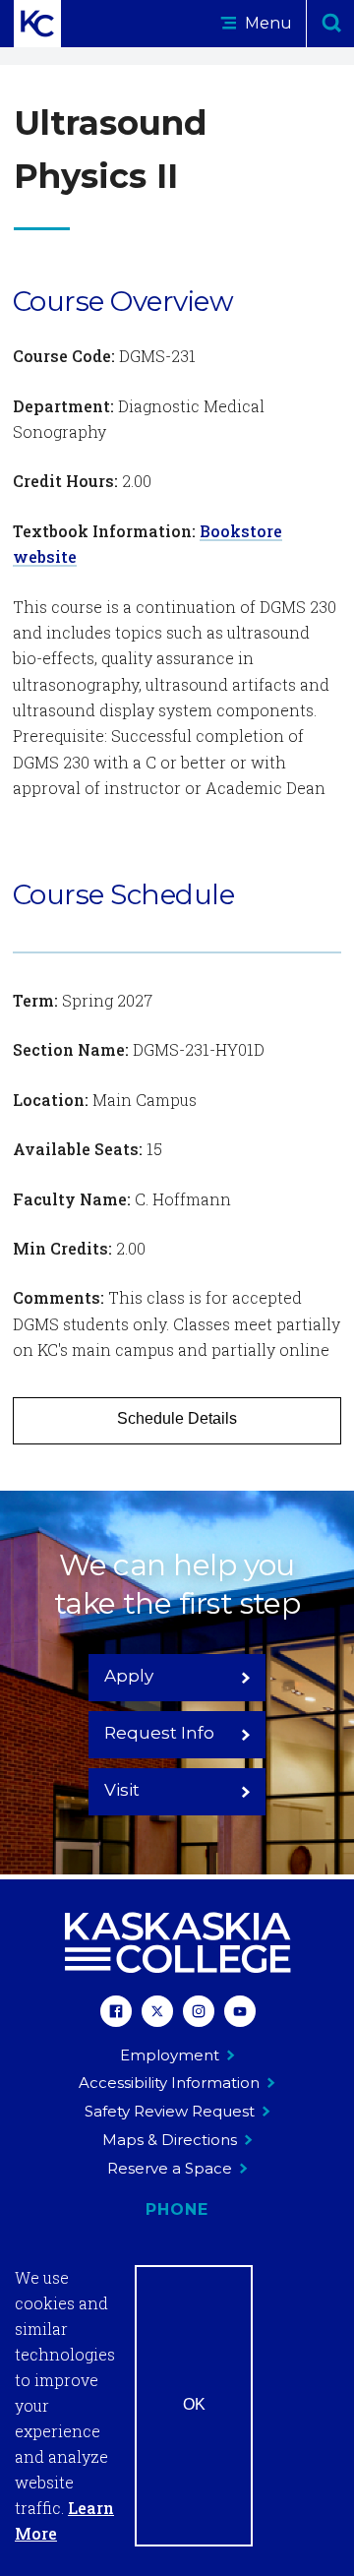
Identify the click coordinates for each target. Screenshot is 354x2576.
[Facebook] (116, 2014)
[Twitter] (157, 2014)
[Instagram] (199, 2014)
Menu (266, 23)
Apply (129, 1676)
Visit (122, 1790)
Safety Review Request (170, 2111)
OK (194, 2404)
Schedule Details (177, 1418)
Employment (170, 2055)
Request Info (159, 1733)
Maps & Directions (170, 2140)
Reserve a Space (170, 2168)
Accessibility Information (169, 2083)
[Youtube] (240, 2014)
